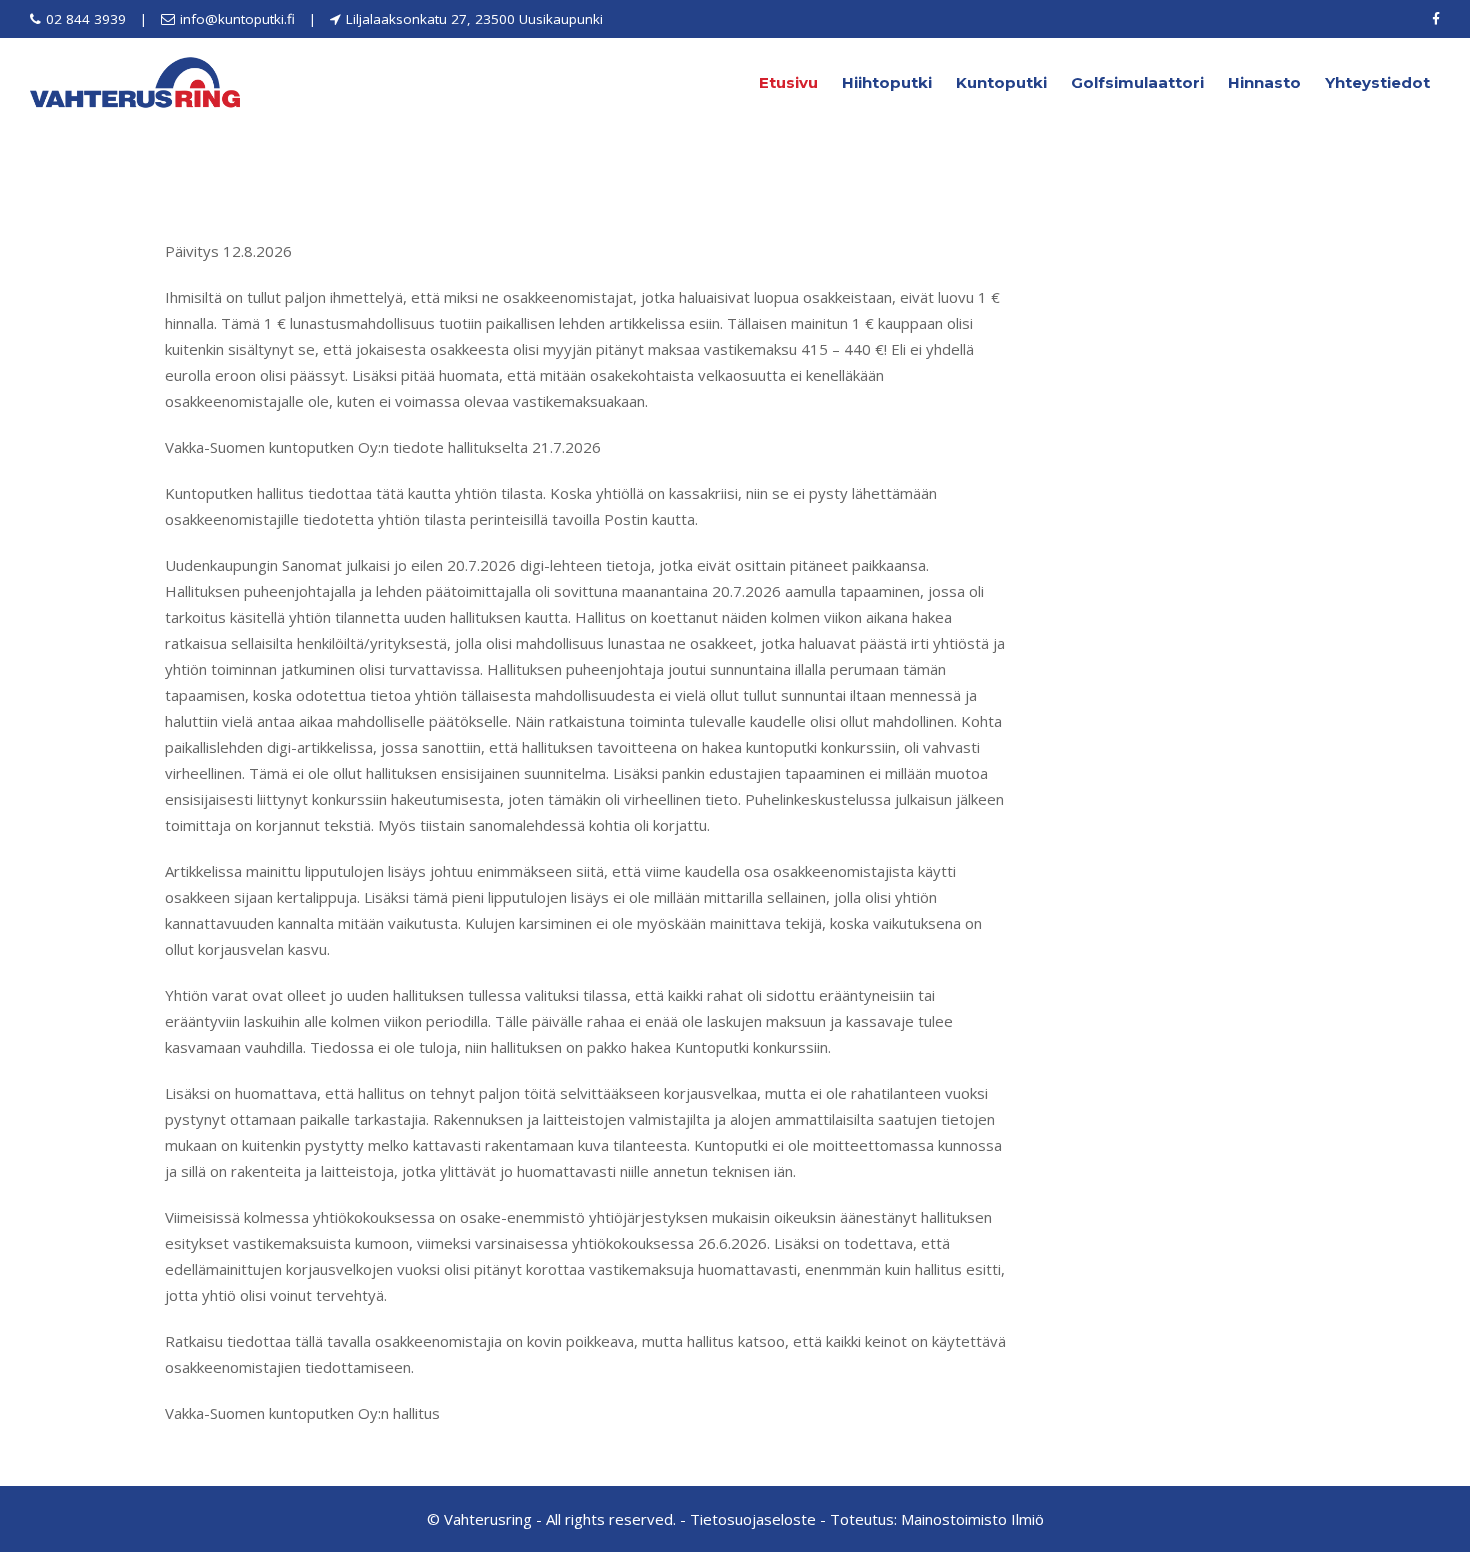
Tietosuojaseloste (753, 1519)
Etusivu (788, 82)
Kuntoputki (1001, 82)
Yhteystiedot (1377, 82)
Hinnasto (1264, 82)
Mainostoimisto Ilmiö (972, 1519)
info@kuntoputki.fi (237, 19)
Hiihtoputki (887, 82)
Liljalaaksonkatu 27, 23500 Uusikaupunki (474, 19)
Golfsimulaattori (1137, 82)
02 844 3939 (86, 19)
